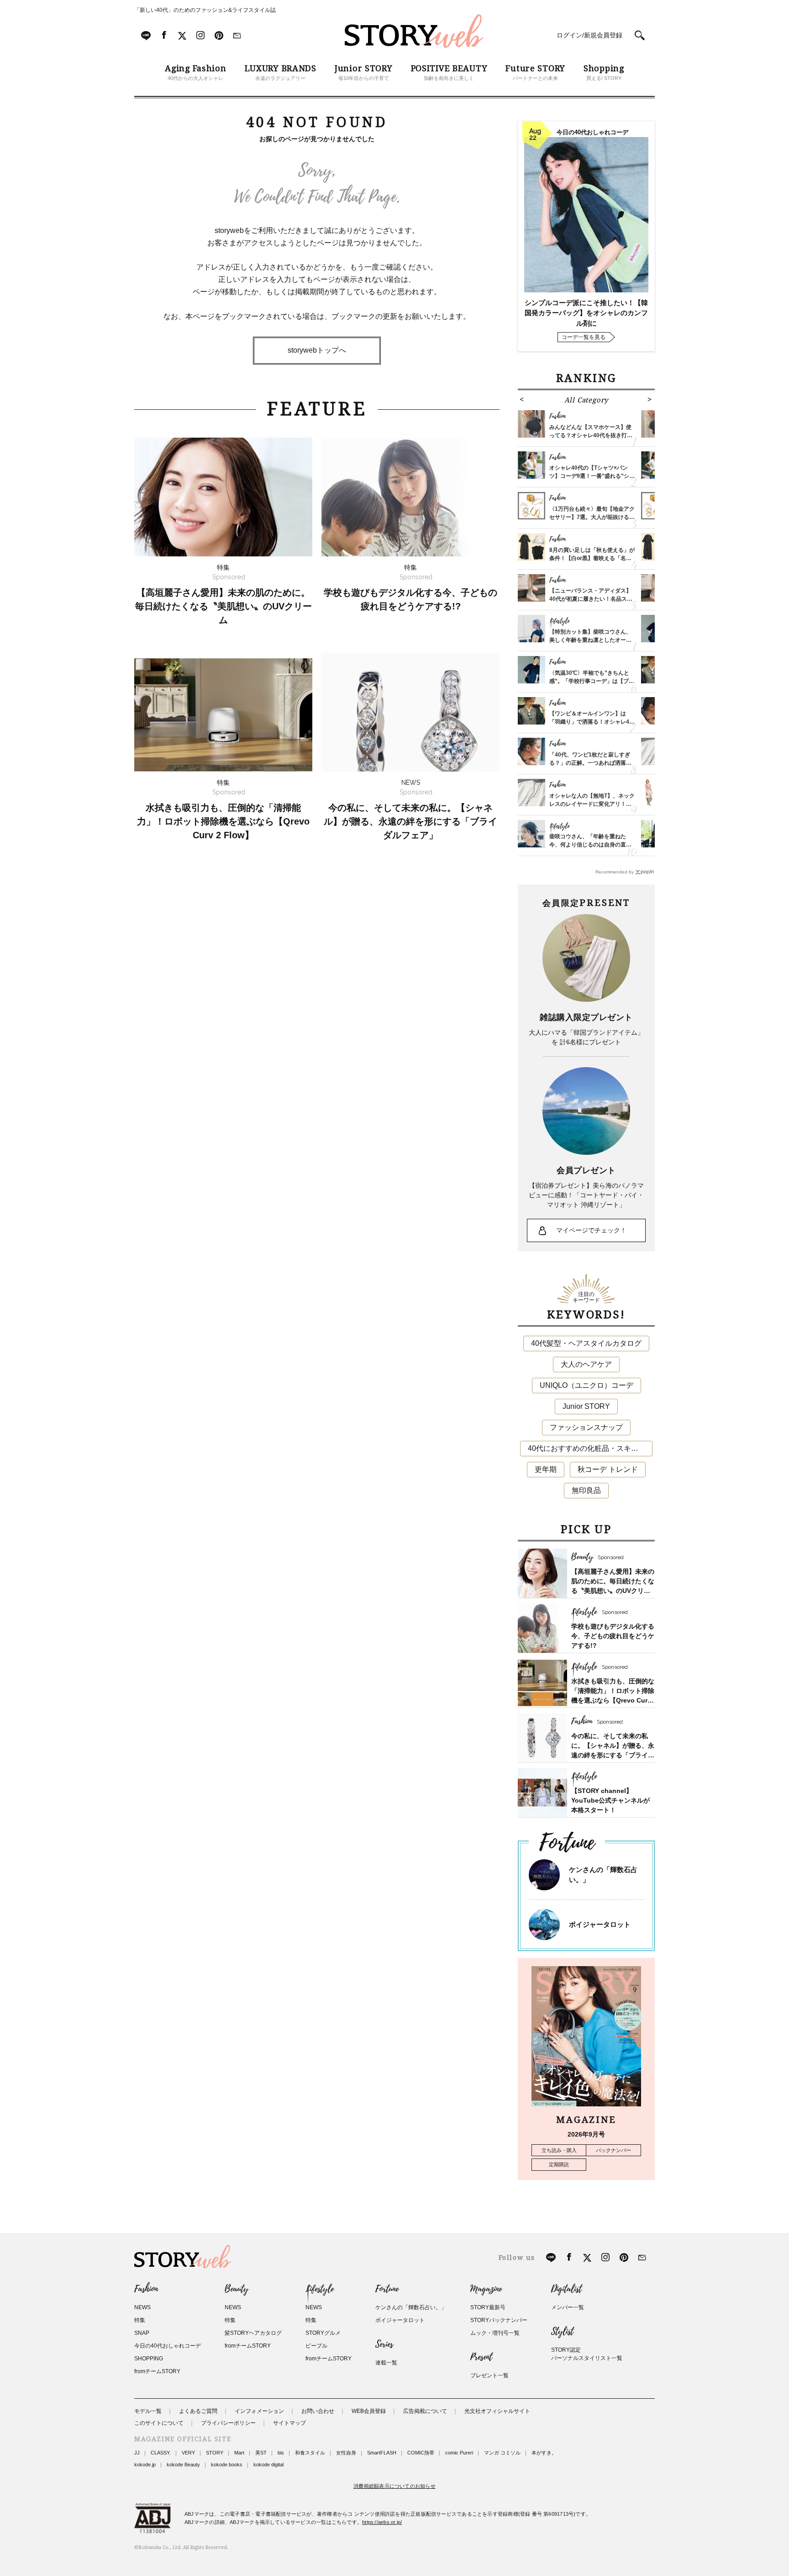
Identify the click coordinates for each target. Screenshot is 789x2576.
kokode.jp (145, 2465)
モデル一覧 (148, 2411)
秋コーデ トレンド (608, 1469)
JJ (137, 2453)
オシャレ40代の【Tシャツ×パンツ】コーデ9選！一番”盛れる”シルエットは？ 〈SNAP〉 (592, 476)
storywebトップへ (317, 350)
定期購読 (559, 2164)
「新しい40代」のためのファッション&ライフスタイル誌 (205, 10)
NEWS (142, 2307)
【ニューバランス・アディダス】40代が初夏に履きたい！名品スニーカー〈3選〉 (591, 599)
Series (384, 2344)
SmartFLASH (382, 2453)
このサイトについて (159, 2423)
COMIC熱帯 (421, 2453)
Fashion (146, 2289)
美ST (261, 2453)
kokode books (227, 2465)
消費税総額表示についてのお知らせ (394, 2486)
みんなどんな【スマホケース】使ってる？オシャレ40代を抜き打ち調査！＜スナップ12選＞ (591, 435)
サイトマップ (289, 2423)
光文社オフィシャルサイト (497, 2411)
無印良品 (586, 1490)
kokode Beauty (183, 2465)
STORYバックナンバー (499, 2320)
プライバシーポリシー (228, 2423)
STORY (215, 2453)
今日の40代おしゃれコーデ (168, 2346)
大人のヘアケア (586, 1364)
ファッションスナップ (586, 1427)
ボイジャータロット (600, 1924)
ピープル (316, 2346)
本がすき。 (544, 2453)
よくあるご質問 (198, 2411)
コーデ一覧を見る (584, 337)
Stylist (562, 2332)
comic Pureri (459, 2453)
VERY (188, 2453)
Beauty (237, 2289)
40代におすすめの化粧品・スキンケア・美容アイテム (590, 1448)
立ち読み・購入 (559, 2150)
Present (481, 2357)
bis (281, 2453)
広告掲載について (425, 2411)
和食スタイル (310, 2453)
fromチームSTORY (157, 2371)
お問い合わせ (318, 2411)
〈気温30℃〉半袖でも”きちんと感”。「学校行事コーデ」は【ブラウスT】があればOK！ (592, 681)
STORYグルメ (323, 2333)
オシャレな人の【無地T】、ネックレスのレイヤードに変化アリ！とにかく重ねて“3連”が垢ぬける (592, 804)
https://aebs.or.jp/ (382, 2522)
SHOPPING (149, 2359)
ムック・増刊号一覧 (495, 2333)
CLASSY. (161, 2453)
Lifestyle (320, 2289)
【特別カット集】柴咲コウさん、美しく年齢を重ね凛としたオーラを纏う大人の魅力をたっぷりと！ (590, 640)
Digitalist (566, 2289)
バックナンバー (613, 2150)
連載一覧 (386, 2363)
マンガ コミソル (502, 2453)
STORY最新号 (488, 2307)
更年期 (546, 1469)
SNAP (142, 2333)
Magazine (486, 2289)
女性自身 (346, 2453)
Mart (239, 2453)
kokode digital (268, 2465)
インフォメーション (259, 2411)
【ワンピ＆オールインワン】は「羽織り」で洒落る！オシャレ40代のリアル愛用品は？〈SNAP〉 (591, 722)
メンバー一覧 (568, 2307)
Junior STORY (586, 1406)
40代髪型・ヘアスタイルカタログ (586, 1343)
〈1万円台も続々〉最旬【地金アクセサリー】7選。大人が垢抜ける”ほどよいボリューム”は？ (592, 517)
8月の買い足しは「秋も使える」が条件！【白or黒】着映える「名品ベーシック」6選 (592, 558)
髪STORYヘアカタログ (253, 2333)
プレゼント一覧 (489, 2375)
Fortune (387, 2289)
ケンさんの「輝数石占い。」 (411, 2307)
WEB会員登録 (369, 2411)
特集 (140, 2320)
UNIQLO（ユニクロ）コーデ (586, 1385)
